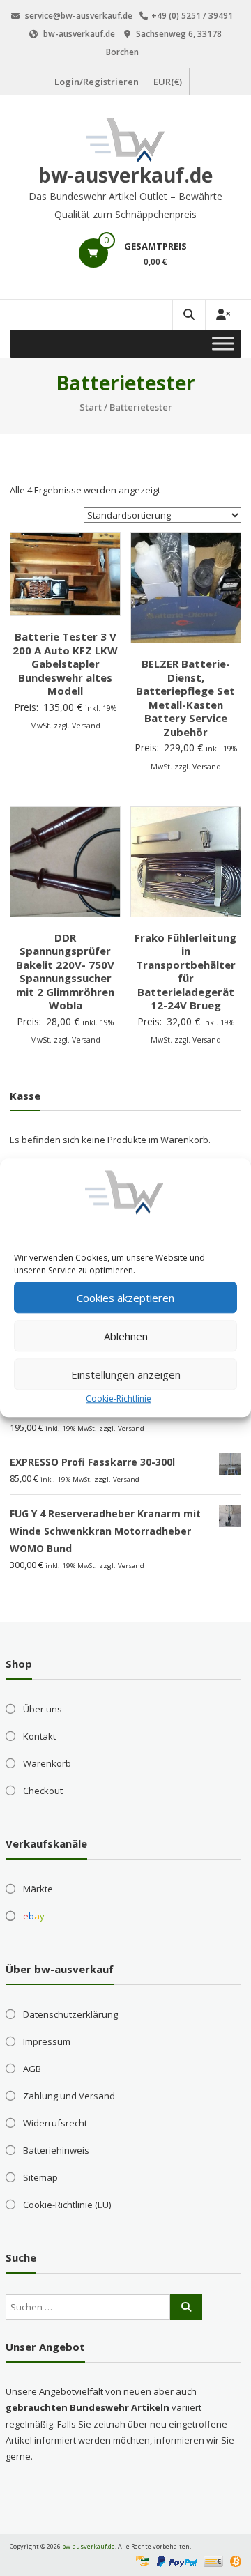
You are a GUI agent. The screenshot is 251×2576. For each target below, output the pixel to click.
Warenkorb (47, 1763)
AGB (32, 2069)
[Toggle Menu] (223, 343)
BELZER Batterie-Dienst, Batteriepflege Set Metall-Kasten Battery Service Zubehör (185, 698)
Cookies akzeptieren (125, 1298)
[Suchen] (186, 2307)
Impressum (47, 2041)
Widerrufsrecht (55, 2123)
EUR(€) (168, 82)
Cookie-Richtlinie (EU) (67, 2205)
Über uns (43, 1709)
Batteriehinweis (56, 2150)
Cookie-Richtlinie (119, 1398)
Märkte (38, 1889)
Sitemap (40, 2177)
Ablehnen (126, 1336)
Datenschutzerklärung (70, 2014)
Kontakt (39, 1736)
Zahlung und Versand (69, 2096)
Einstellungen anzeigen (126, 1374)
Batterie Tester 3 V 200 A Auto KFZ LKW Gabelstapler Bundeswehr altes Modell (65, 664)
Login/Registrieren (97, 82)
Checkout (43, 1791)
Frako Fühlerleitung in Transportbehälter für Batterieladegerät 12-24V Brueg (185, 972)
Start (91, 407)
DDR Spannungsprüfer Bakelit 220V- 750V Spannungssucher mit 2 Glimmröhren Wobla (65, 972)
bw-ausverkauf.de (125, 175)
